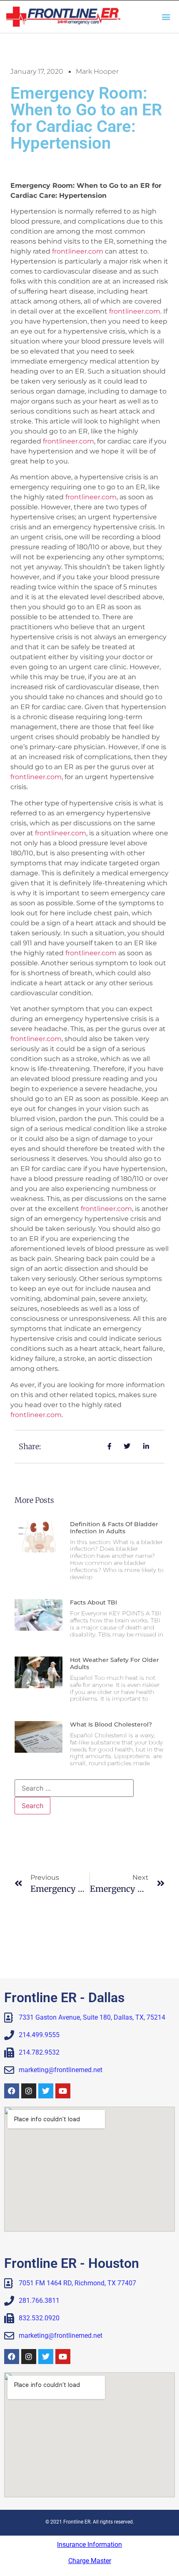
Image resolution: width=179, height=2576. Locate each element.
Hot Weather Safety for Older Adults (114, 1663)
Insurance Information (89, 2545)
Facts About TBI (93, 1602)
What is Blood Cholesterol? (111, 1724)
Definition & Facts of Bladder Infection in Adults (114, 1528)
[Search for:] (74, 1788)
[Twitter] (46, 2091)
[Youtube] (63, 2091)
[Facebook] (12, 2091)
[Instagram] (29, 2091)
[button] (166, 16)
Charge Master (90, 2561)
